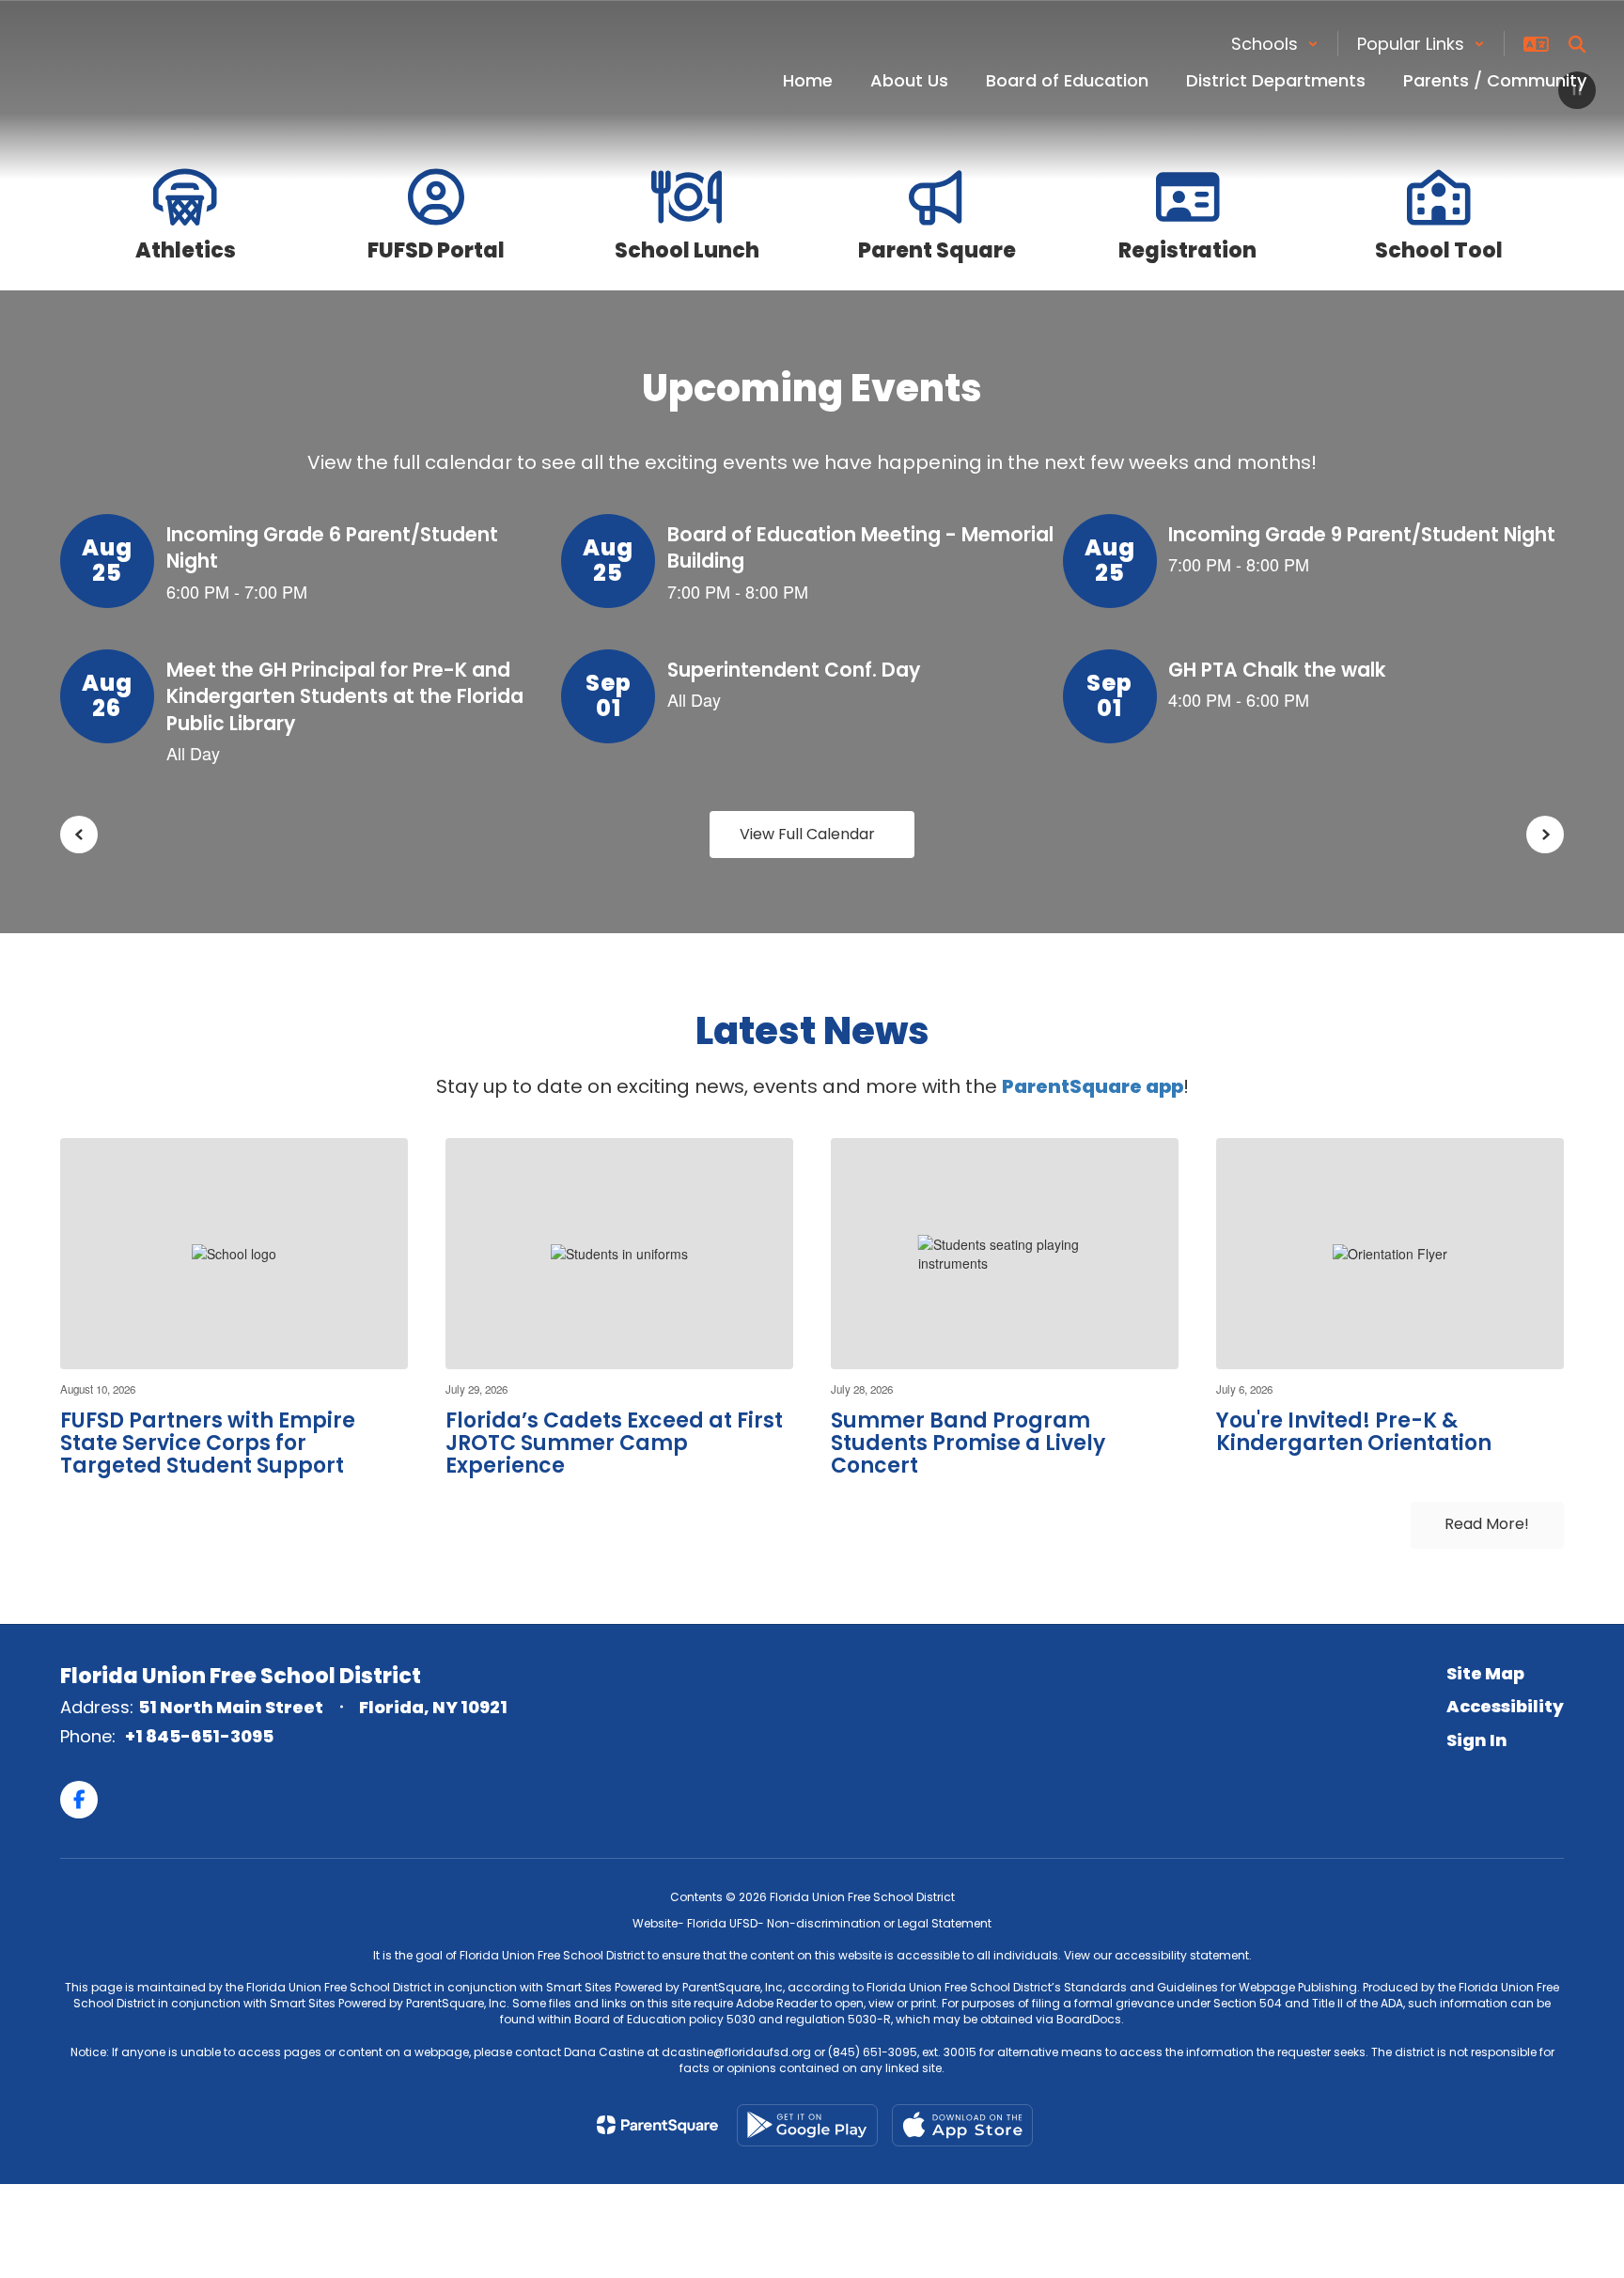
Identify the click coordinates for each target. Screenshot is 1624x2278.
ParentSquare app (1093, 1086)
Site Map (1485, 1673)
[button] (1275, 44)
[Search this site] (1577, 44)
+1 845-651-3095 (199, 1736)
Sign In (1477, 1740)
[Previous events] (79, 835)
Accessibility (1505, 1706)
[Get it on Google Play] (807, 2125)
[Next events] (1545, 835)
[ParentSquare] (657, 2125)
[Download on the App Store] (962, 2125)
